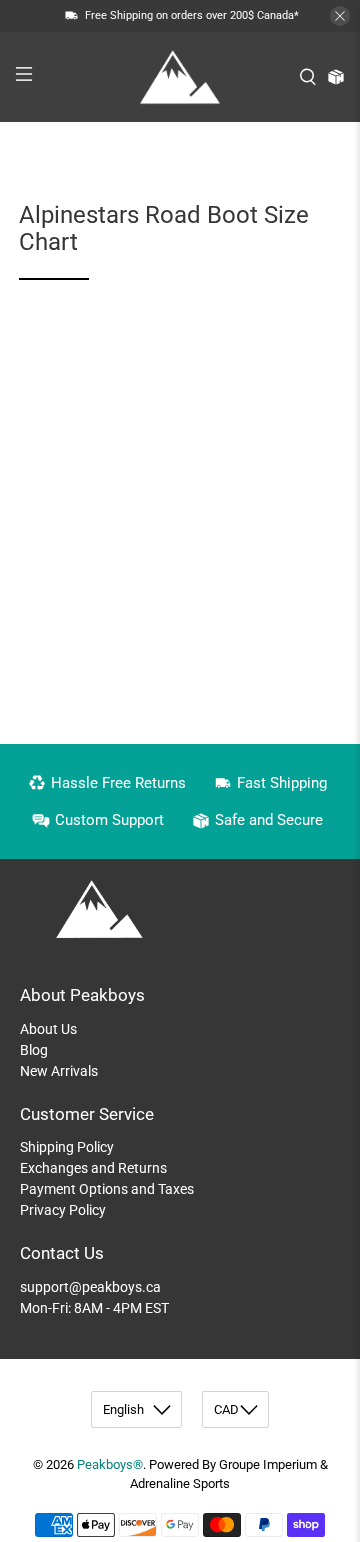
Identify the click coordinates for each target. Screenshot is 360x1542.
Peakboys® (110, 1464)
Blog (34, 1050)
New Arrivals (59, 1071)
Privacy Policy (63, 1210)
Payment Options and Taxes (107, 1189)
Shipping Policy (67, 1147)
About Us (48, 1029)
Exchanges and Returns (93, 1168)
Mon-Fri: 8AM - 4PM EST (94, 1308)
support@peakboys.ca (90, 1287)
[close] (340, 16)
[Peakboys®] (180, 77)
